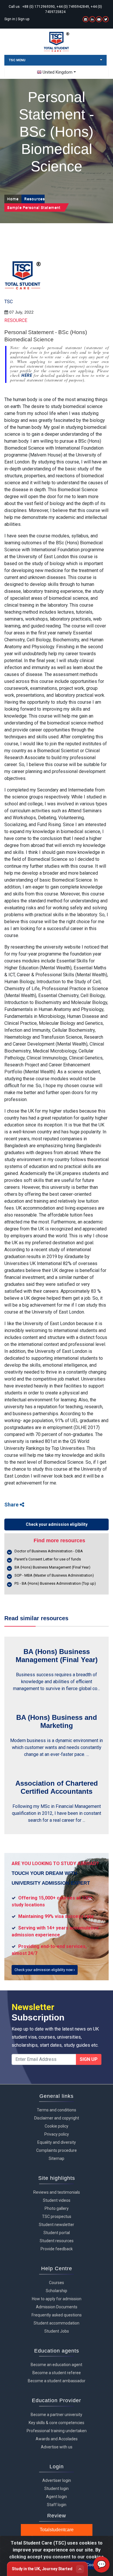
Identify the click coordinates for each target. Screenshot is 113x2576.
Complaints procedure (57, 2150)
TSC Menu (17, 60)
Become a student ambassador (57, 2381)
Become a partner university (57, 2415)
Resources (34, 199)
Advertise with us (57, 2447)
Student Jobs (57, 2331)
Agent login (57, 2497)
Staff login (57, 2505)
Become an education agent (57, 2365)
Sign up (23, 19)
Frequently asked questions (57, 2315)
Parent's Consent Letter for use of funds (48, 1559)
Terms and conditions (57, 2110)
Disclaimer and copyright (57, 2118)
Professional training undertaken (57, 2431)
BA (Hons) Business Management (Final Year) (52, 1567)
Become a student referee (57, 2373)
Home (13, 199)
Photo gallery (57, 2208)
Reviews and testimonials (57, 2192)
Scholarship (57, 2291)
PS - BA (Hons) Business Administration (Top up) (55, 1583)
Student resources (57, 2241)
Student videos (57, 2200)
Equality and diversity (57, 2142)
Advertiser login (57, 2480)
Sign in (10, 19)
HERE (28, 375)
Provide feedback (57, 2249)
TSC (9, 302)
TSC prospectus (57, 2216)
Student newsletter (57, 2225)
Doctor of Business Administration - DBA (49, 1551)
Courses (57, 2283)
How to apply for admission (57, 2299)
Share (12, 1505)
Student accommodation (57, 2323)
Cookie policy (57, 2126)
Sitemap (57, 2158)
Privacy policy (57, 2134)
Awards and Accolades (57, 2439)
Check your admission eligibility (57, 1524)
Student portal (57, 2233)
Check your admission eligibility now (44, 1970)
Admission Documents (57, 2307)
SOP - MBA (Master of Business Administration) (54, 1575)
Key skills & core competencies (57, 2423)
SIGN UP (89, 2059)
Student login (57, 2489)
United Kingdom (58, 72)
